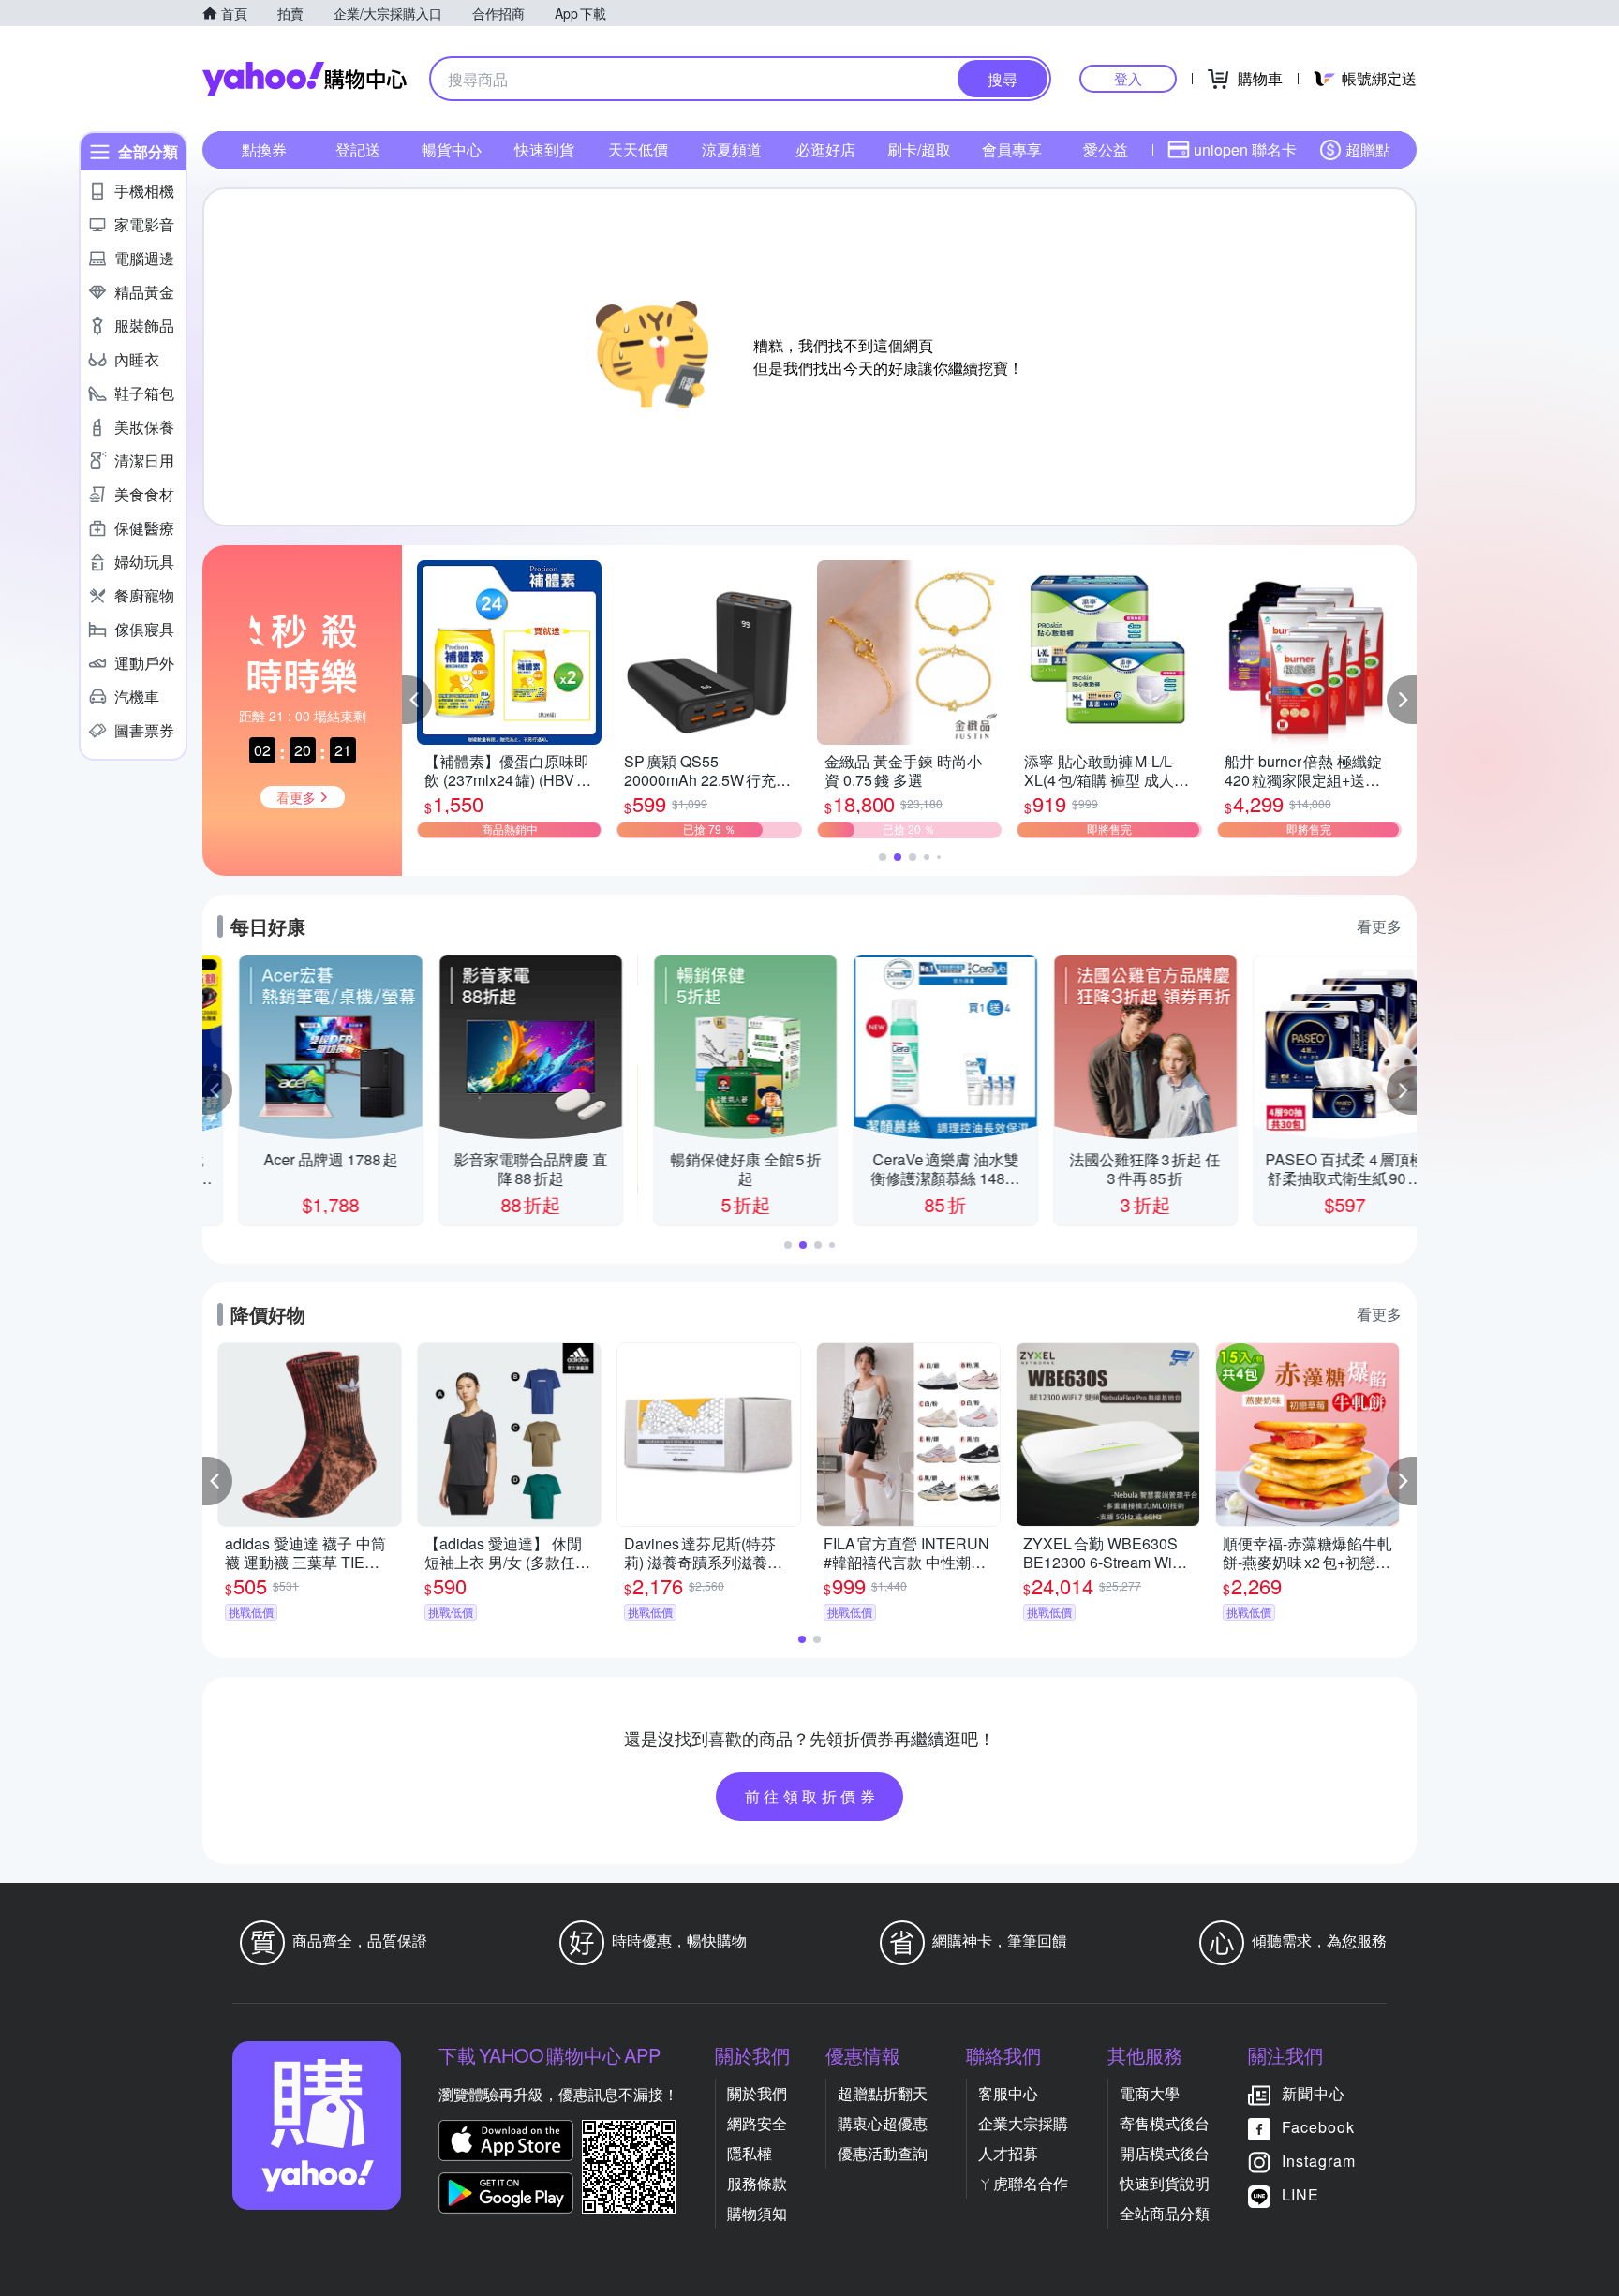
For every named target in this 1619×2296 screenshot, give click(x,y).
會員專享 (1012, 149)
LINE (1300, 2194)
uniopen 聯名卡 (1245, 149)
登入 (1128, 78)
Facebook (1318, 2127)
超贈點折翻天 (883, 2093)
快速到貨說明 (1165, 2183)
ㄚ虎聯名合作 (1023, 2183)
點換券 (264, 149)
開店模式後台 (1165, 2153)
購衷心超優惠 (883, 2123)
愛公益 (1106, 149)
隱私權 (750, 2153)
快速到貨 (544, 149)
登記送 (358, 149)
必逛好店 (825, 149)
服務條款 (757, 2183)
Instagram (1319, 2161)
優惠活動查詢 (883, 2153)
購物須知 (757, 2213)
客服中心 (1008, 2093)
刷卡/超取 (919, 149)
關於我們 (757, 2093)
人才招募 (1008, 2153)
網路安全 (757, 2123)
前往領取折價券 (812, 1796)
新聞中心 (1314, 2093)
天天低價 (638, 149)
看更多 (1379, 926)
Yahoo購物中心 (304, 79)
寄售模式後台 (1165, 2123)
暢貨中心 (452, 149)
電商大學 (1150, 2093)
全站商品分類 (1165, 2213)
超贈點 (1368, 149)
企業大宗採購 (1023, 2123)
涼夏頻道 (732, 149)
